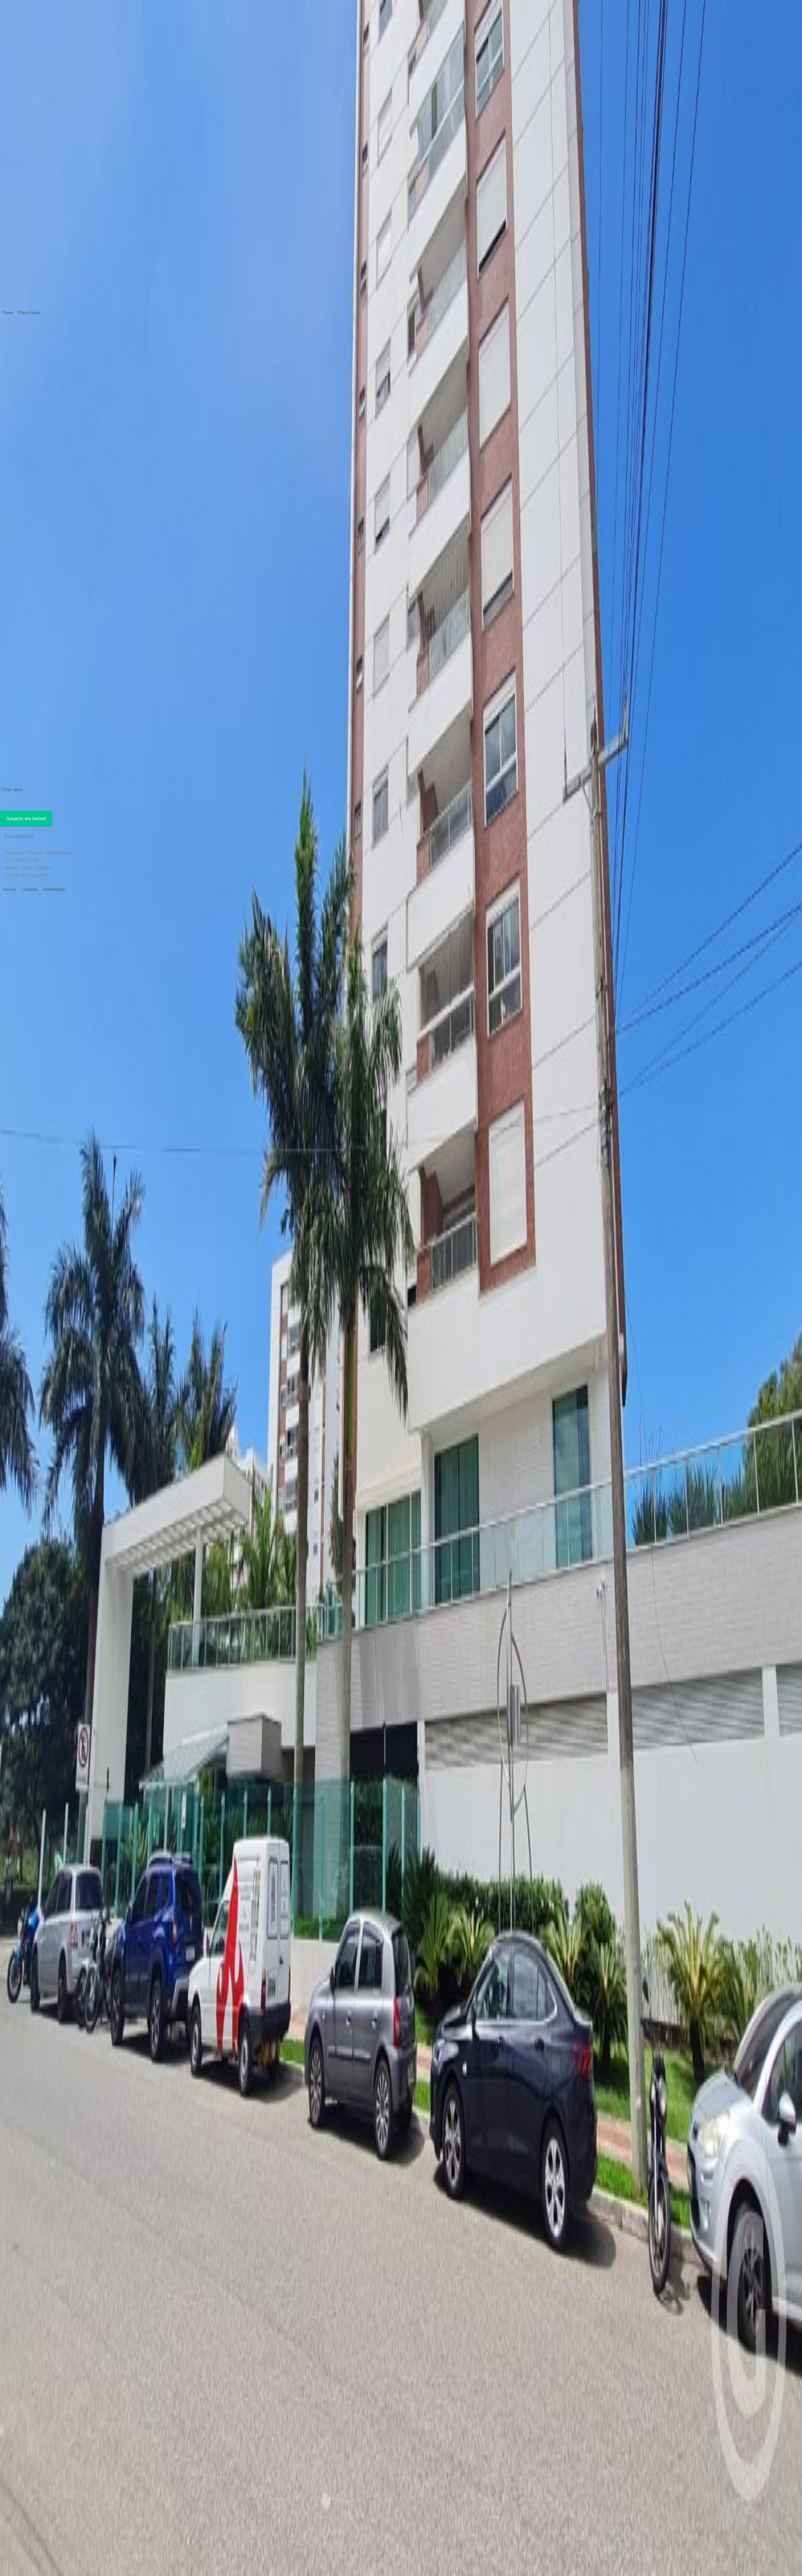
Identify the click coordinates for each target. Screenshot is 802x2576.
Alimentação (54, 889)
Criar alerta (13, 790)
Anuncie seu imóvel (26, 818)
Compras (29, 889)
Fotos (8, 313)
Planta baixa (29, 313)
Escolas (9, 889)
